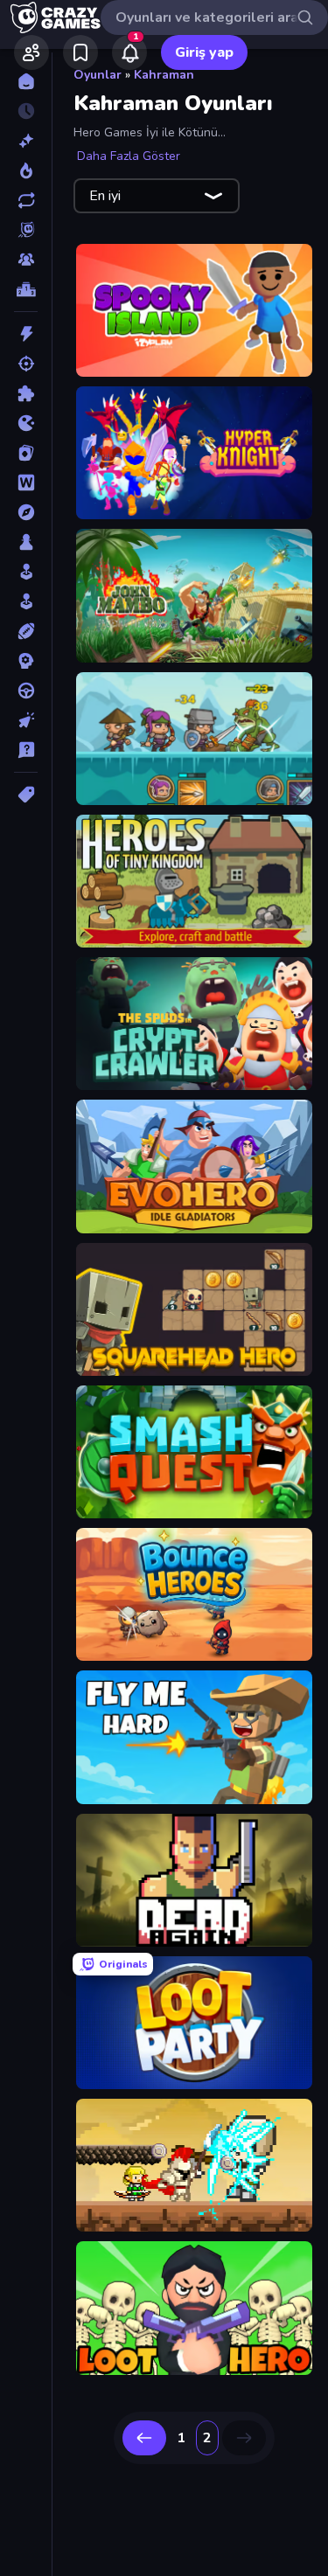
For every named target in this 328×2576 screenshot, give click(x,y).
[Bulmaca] (26, 393)
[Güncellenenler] (26, 200)
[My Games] (80, 52)
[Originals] (26, 230)
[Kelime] (26, 483)
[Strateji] (26, 661)
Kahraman (164, 75)
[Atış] (26, 364)
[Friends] (31, 52)
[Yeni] (26, 141)
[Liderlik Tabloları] (26, 289)
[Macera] (26, 512)
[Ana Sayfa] (26, 81)
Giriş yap (204, 52)
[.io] (26, 423)
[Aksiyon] (26, 334)
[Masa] (26, 542)
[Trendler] (26, 170)
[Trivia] (26, 750)
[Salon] (26, 572)
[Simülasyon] (26, 601)
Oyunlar (98, 75)
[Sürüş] (26, 691)
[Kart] (26, 453)
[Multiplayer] (26, 260)
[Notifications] (129, 52)
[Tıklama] (26, 720)
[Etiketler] (26, 795)
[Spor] (26, 631)
